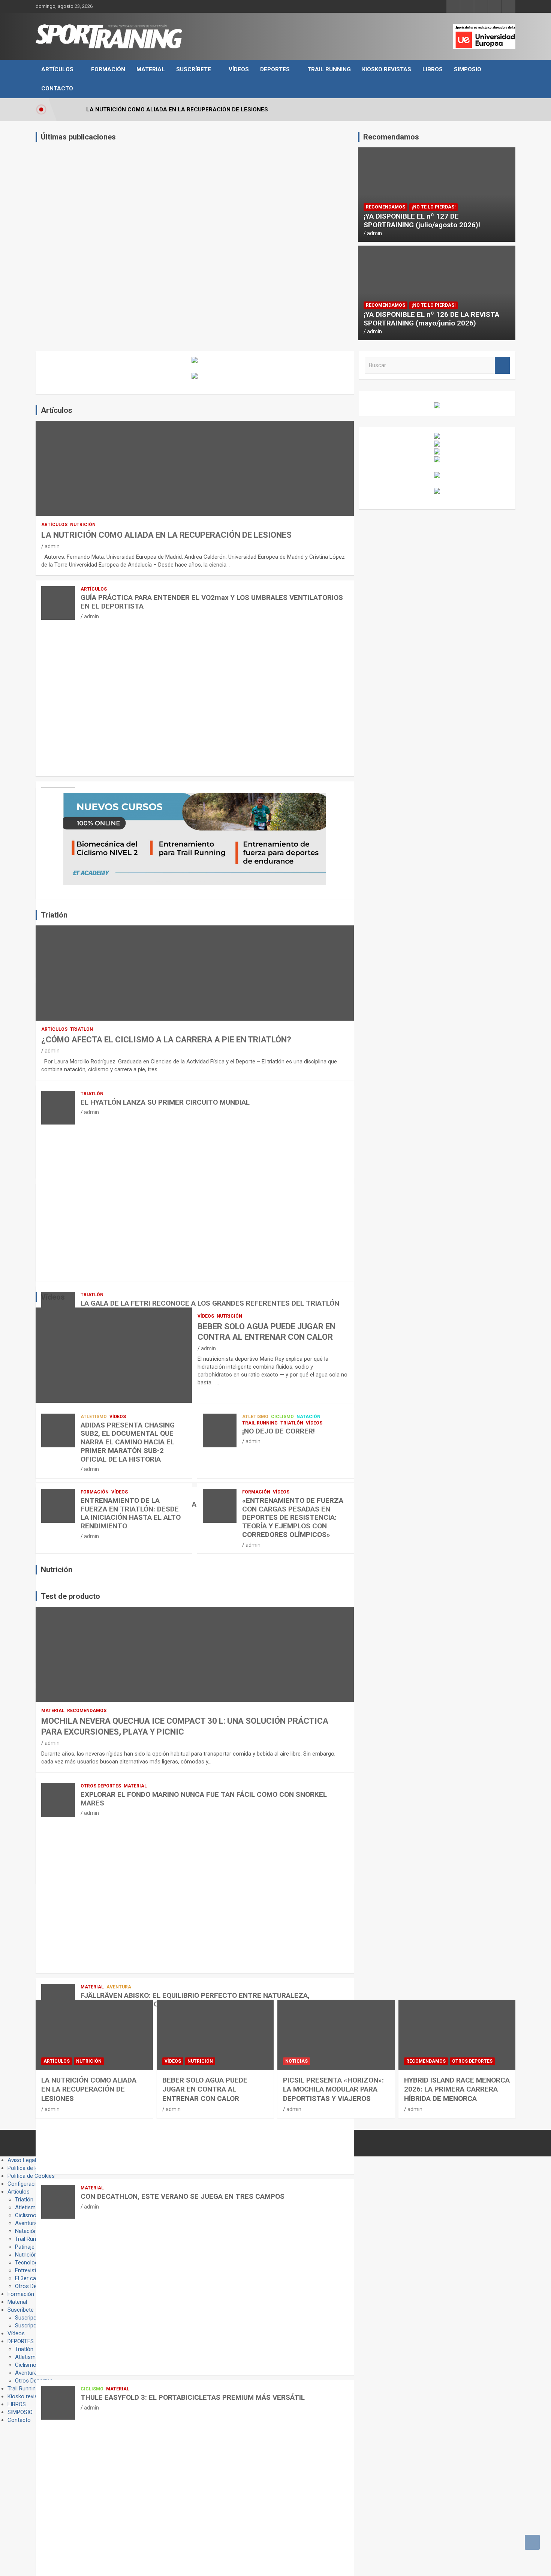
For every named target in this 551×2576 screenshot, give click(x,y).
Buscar (502, 365)
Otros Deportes (101, 1786)
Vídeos (239, 69)
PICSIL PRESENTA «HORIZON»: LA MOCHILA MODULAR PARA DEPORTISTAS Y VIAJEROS (333, 2089)
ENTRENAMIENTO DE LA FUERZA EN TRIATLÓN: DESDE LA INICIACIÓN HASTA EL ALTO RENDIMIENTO (131, 1513)
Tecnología (28, 2263)
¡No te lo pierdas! (433, 207)
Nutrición (83, 525)
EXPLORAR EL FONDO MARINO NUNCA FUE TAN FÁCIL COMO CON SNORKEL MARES (204, 1799)
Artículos (57, 69)
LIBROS (433, 69)
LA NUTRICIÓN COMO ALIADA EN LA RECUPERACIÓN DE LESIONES (166, 535)
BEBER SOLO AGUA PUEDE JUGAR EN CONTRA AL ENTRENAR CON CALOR (205, 2089)
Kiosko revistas (387, 69)
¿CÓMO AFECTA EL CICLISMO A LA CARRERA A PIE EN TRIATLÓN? (166, 1040)
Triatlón (82, 1029)
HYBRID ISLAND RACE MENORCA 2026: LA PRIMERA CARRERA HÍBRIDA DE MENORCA (457, 2089)
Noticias (296, 2061)
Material (151, 69)
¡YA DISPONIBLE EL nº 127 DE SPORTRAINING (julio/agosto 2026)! (422, 220)
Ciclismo (282, 1417)
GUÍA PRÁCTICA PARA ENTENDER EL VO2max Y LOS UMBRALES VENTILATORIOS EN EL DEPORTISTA (212, 602)
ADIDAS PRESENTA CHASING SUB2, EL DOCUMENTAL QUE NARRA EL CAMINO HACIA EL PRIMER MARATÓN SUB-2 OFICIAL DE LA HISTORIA (128, 1442)
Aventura (119, 1987)
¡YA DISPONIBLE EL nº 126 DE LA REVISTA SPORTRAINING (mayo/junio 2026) (431, 319)
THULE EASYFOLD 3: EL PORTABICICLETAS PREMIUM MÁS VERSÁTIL (193, 2397)
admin (374, 233)
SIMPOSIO (468, 69)
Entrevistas (29, 2270)
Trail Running (329, 69)
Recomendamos (386, 207)
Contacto (57, 88)
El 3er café (28, 2278)
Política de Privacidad (34, 2168)
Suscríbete (194, 69)
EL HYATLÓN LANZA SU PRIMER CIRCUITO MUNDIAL (165, 1102)
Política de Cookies (31, 2176)
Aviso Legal (22, 2160)
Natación (308, 1417)
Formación (108, 69)
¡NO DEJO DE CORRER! (278, 1431)
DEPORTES (275, 69)
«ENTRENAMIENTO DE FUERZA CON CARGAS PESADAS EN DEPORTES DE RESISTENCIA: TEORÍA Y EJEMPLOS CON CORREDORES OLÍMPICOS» (293, 1517)
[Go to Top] (532, 2542)
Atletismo (94, 1417)
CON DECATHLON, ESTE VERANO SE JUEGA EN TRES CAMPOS (183, 2196)
